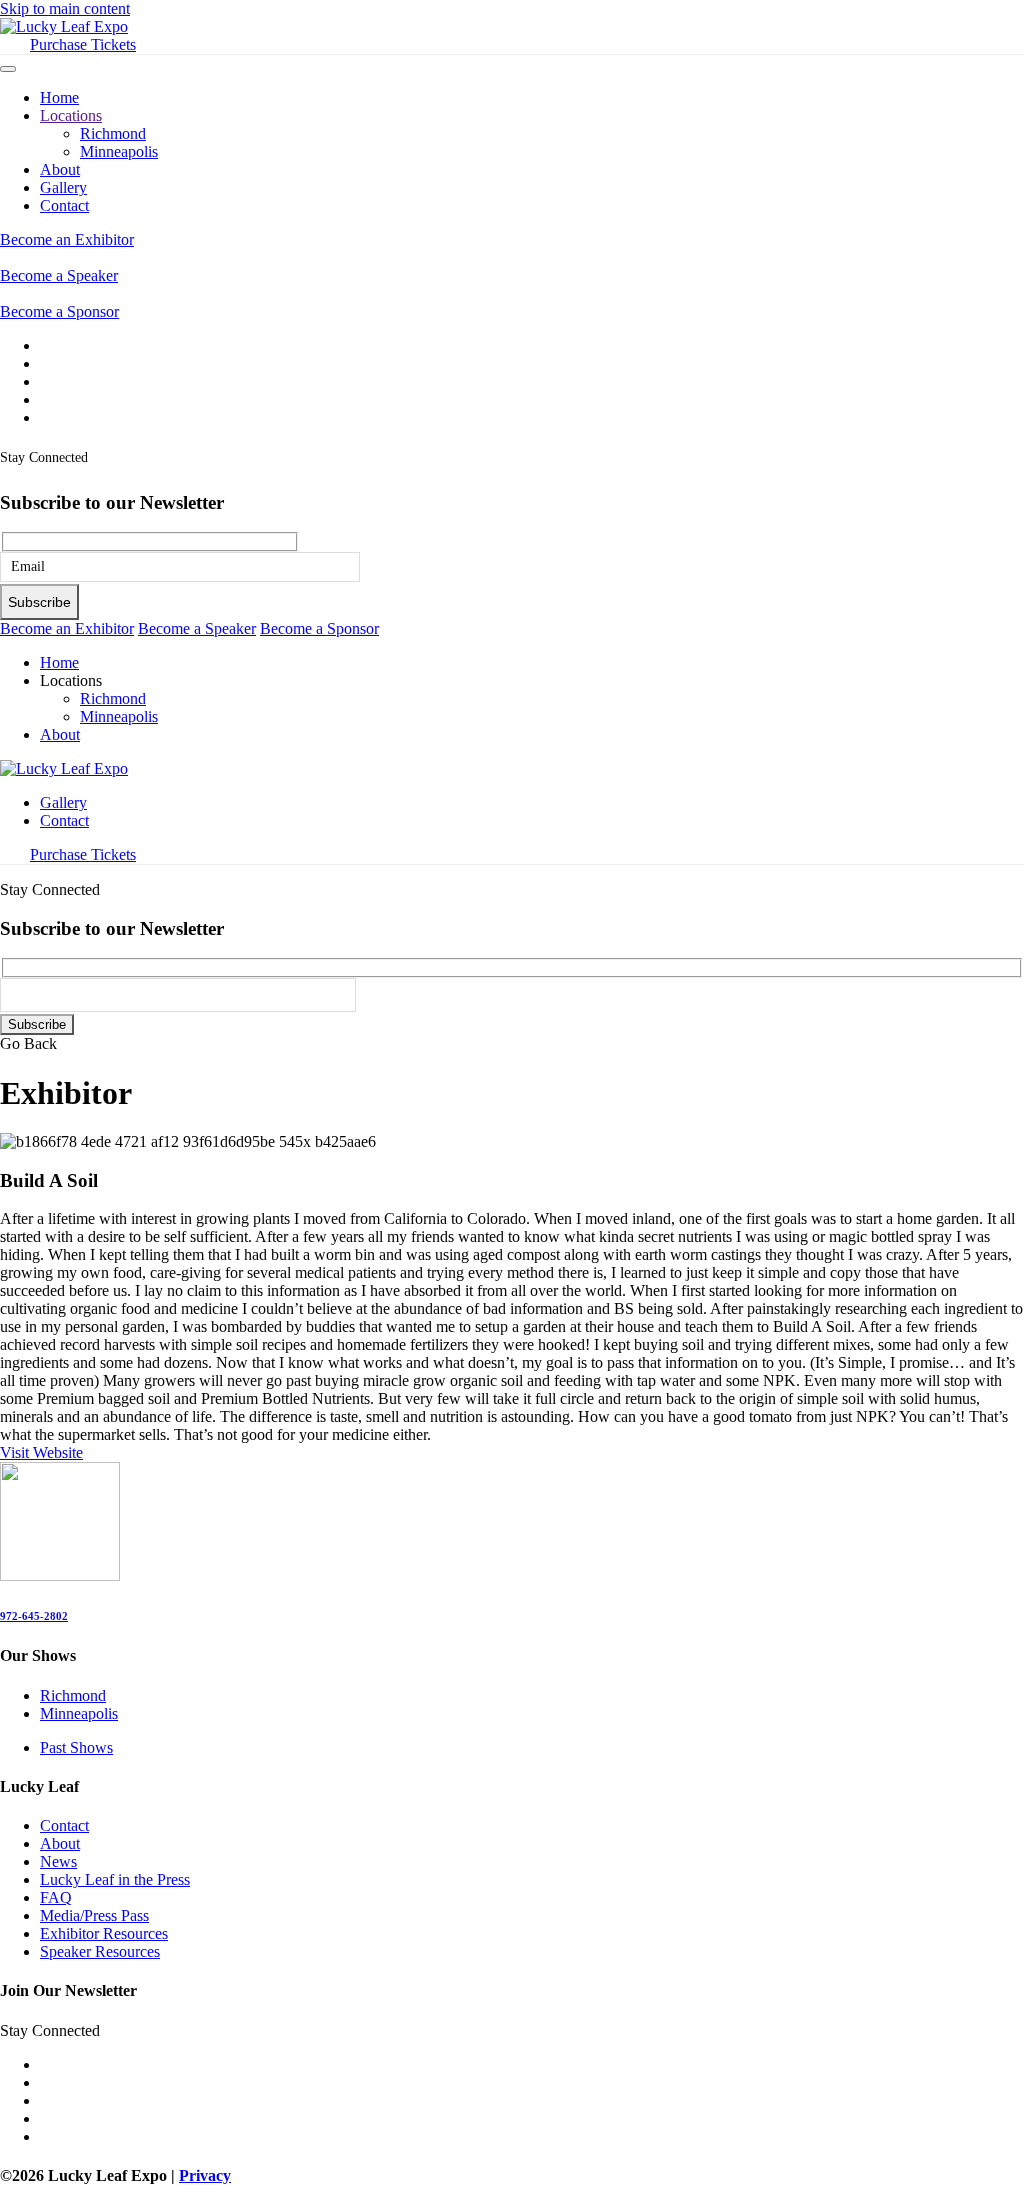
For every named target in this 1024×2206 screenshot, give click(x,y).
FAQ (56, 1897)
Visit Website (41, 1452)
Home (59, 97)
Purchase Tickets (83, 44)
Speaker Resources (100, 1951)
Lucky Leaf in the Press (115, 1879)
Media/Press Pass (94, 1915)
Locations (71, 115)
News (58, 1861)
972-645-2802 (34, 1616)
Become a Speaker (59, 275)
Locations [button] (71, 680)
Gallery (63, 187)
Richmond (113, 133)
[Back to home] (64, 26)
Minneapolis (119, 151)
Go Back (28, 1043)
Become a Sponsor (59, 311)
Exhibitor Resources (104, 1933)
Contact (64, 205)
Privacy (205, 2175)
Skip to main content (65, 8)
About (60, 169)
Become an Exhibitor (67, 239)
